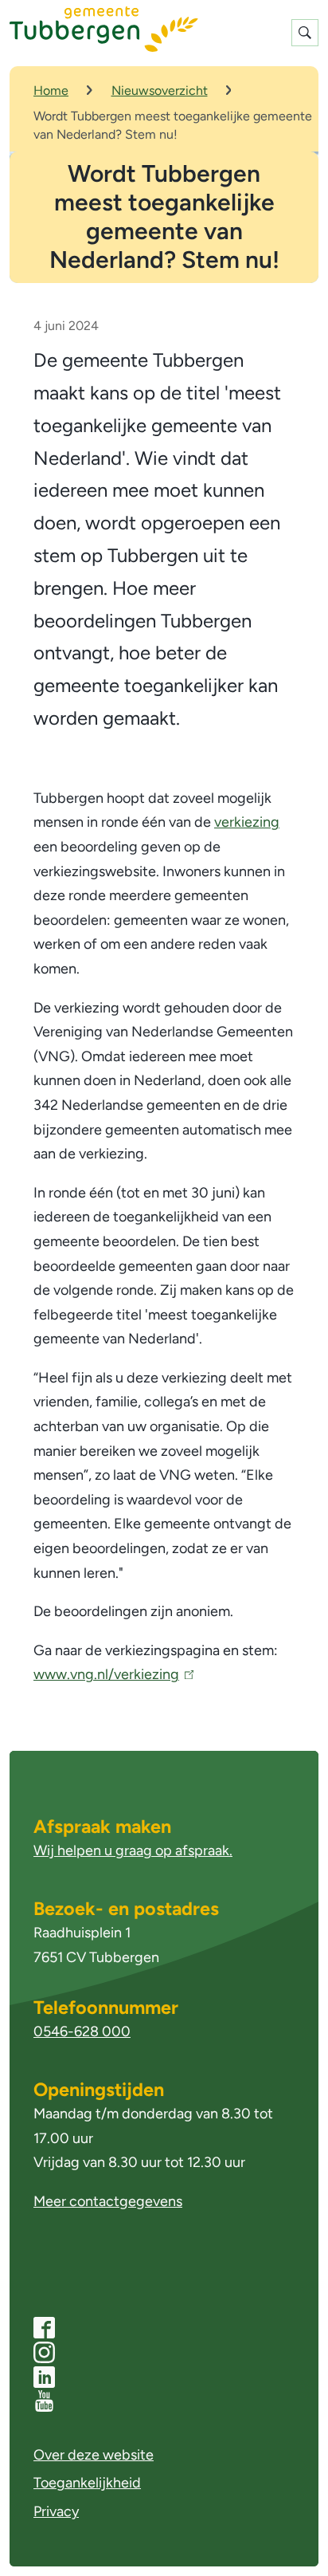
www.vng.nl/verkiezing (110, 1674)
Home (51, 90)
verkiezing (247, 822)
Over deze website (94, 2455)
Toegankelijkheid (87, 2483)
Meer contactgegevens (108, 2201)
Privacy (56, 2511)
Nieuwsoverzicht (160, 90)
